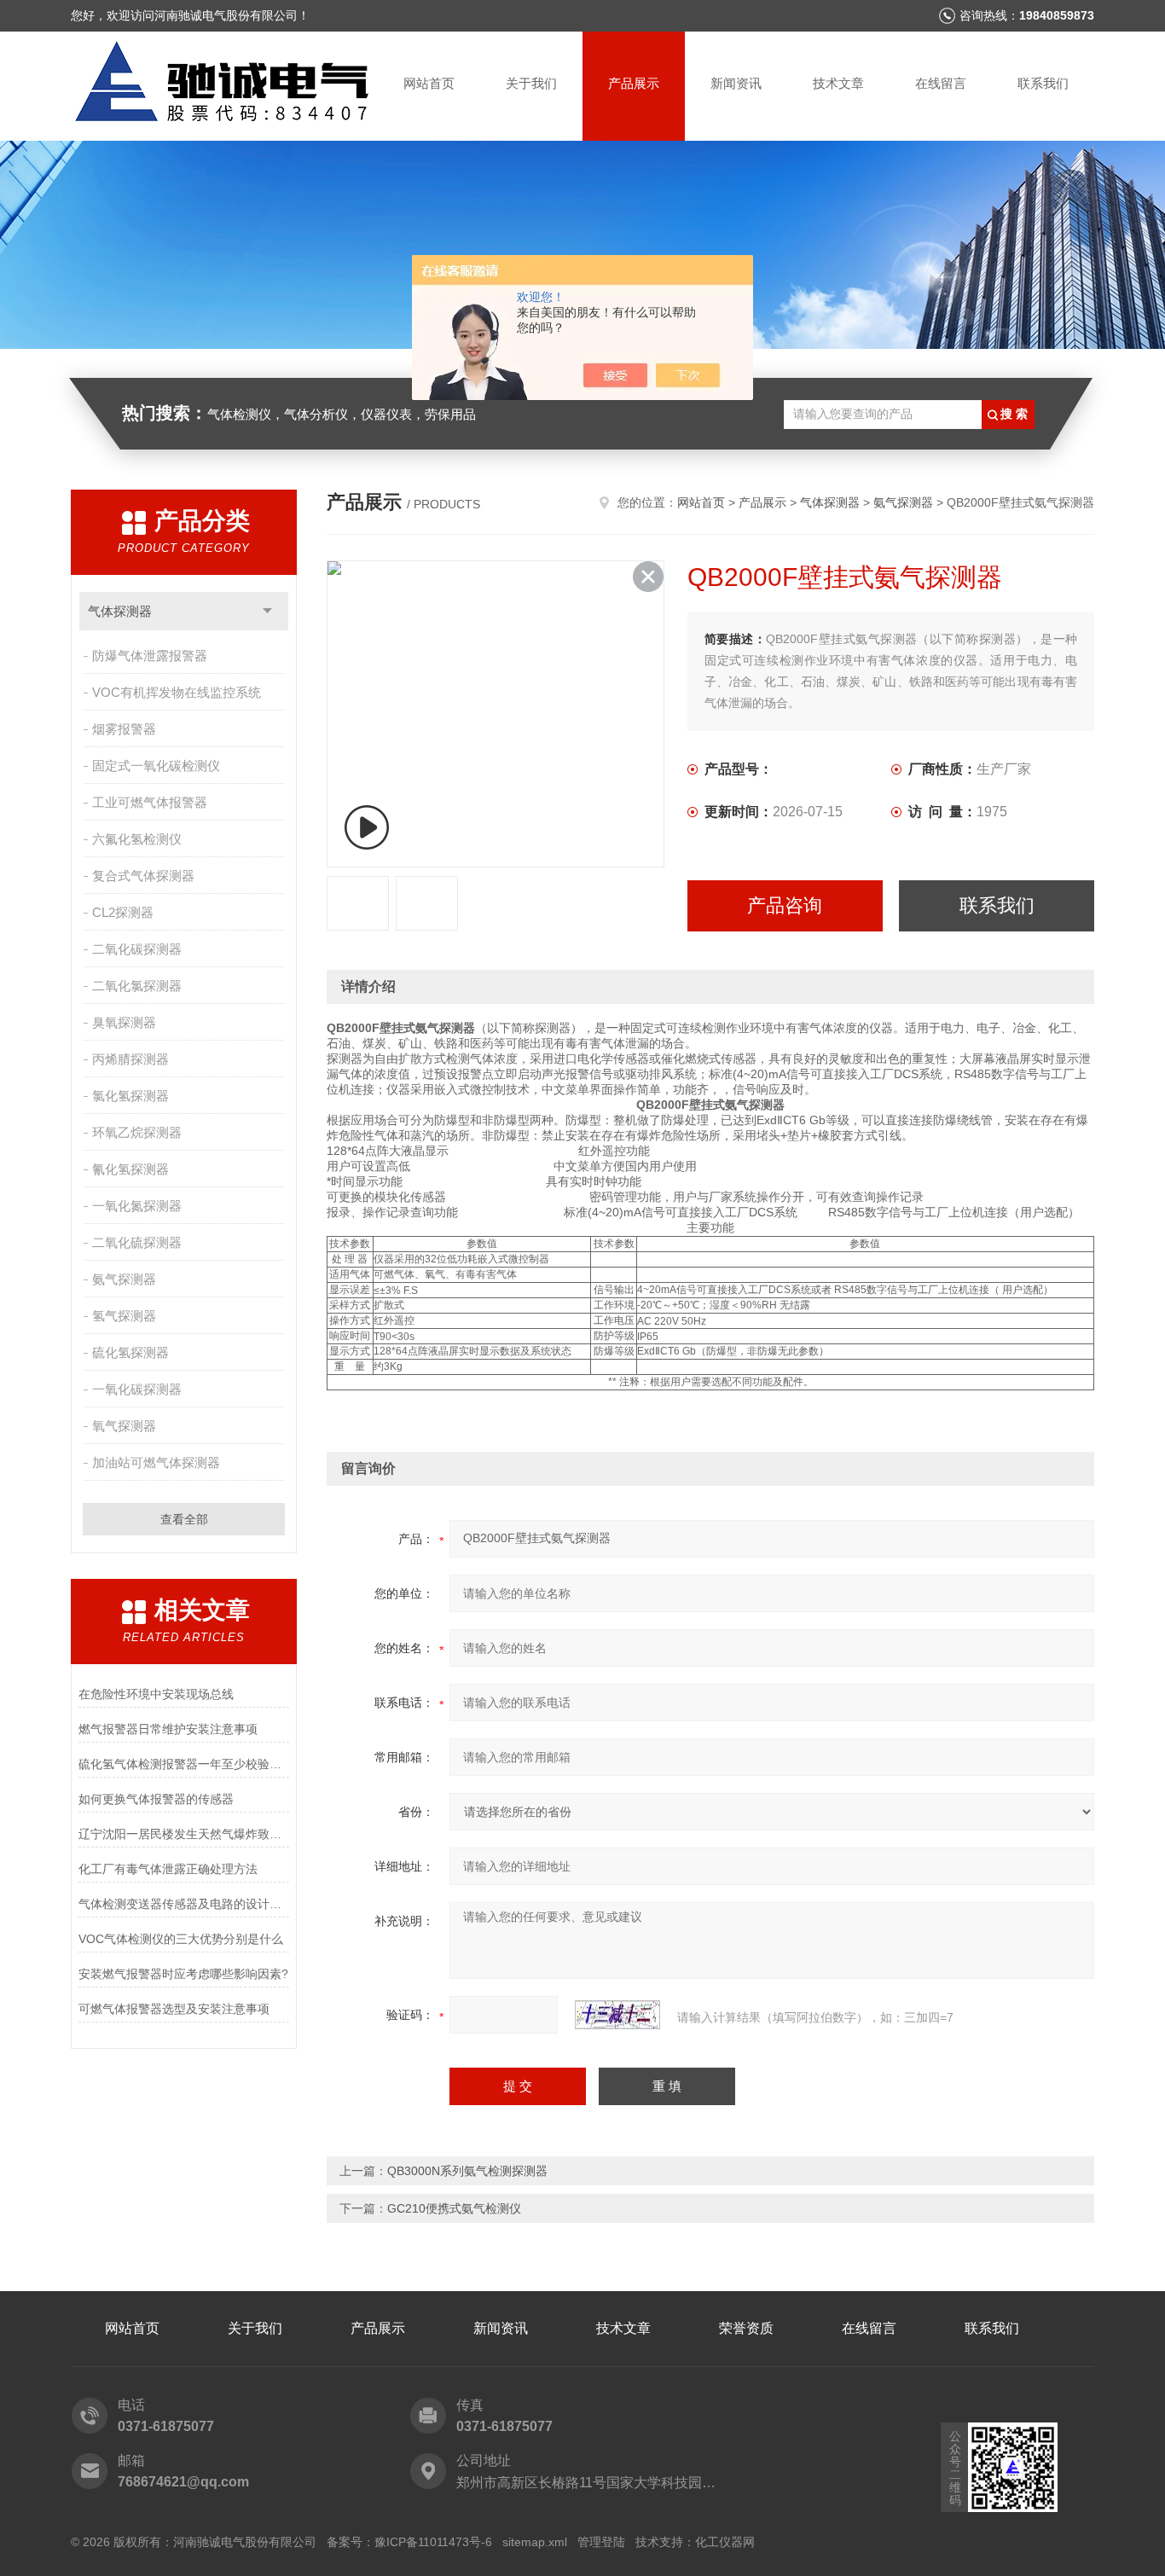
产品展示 (634, 83)
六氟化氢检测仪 (137, 839)
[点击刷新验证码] (617, 2015)
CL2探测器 (123, 912)
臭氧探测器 (124, 1022)
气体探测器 (120, 611)
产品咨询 (785, 905)
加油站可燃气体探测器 (156, 1462)
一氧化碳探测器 (137, 1389)
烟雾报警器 (124, 729)
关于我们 (531, 83)
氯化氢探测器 (130, 1096)
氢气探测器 (124, 1316)
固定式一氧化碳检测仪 (156, 766)
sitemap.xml (535, 2542)
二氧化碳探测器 (137, 949)
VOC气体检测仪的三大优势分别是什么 (181, 1939)
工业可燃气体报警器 (150, 802)
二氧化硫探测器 (137, 1242)
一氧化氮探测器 (137, 1206)
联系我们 (1043, 83)
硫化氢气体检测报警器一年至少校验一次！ (184, 1764)
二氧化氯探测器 (137, 986)
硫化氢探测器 (130, 1352)
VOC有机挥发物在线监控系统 (177, 692)
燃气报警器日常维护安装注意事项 (168, 1729)
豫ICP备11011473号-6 (433, 2542)
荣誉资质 (746, 2328)
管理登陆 (601, 2542)
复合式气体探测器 (143, 876)
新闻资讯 (736, 83)
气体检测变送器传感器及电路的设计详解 (184, 1904)
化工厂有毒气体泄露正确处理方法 (168, 1869)
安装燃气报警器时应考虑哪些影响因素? (183, 1974)
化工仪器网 (725, 2542)
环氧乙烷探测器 (137, 1132)
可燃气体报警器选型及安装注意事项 (174, 2009)
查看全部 (184, 1519)
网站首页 (429, 83)
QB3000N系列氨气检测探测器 (467, 2171)
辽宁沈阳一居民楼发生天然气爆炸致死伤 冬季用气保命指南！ (184, 1834)
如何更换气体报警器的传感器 (156, 1799)
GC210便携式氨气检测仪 (454, 2208)
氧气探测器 (124, 1426)
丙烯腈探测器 (130, 1059)
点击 (267, 611)
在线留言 (941, 83)
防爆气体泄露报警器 (150, 656)
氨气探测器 (124, 1279)
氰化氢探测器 (130, 1169)
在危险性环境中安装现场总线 (156, 1694)
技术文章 (838, 83)
